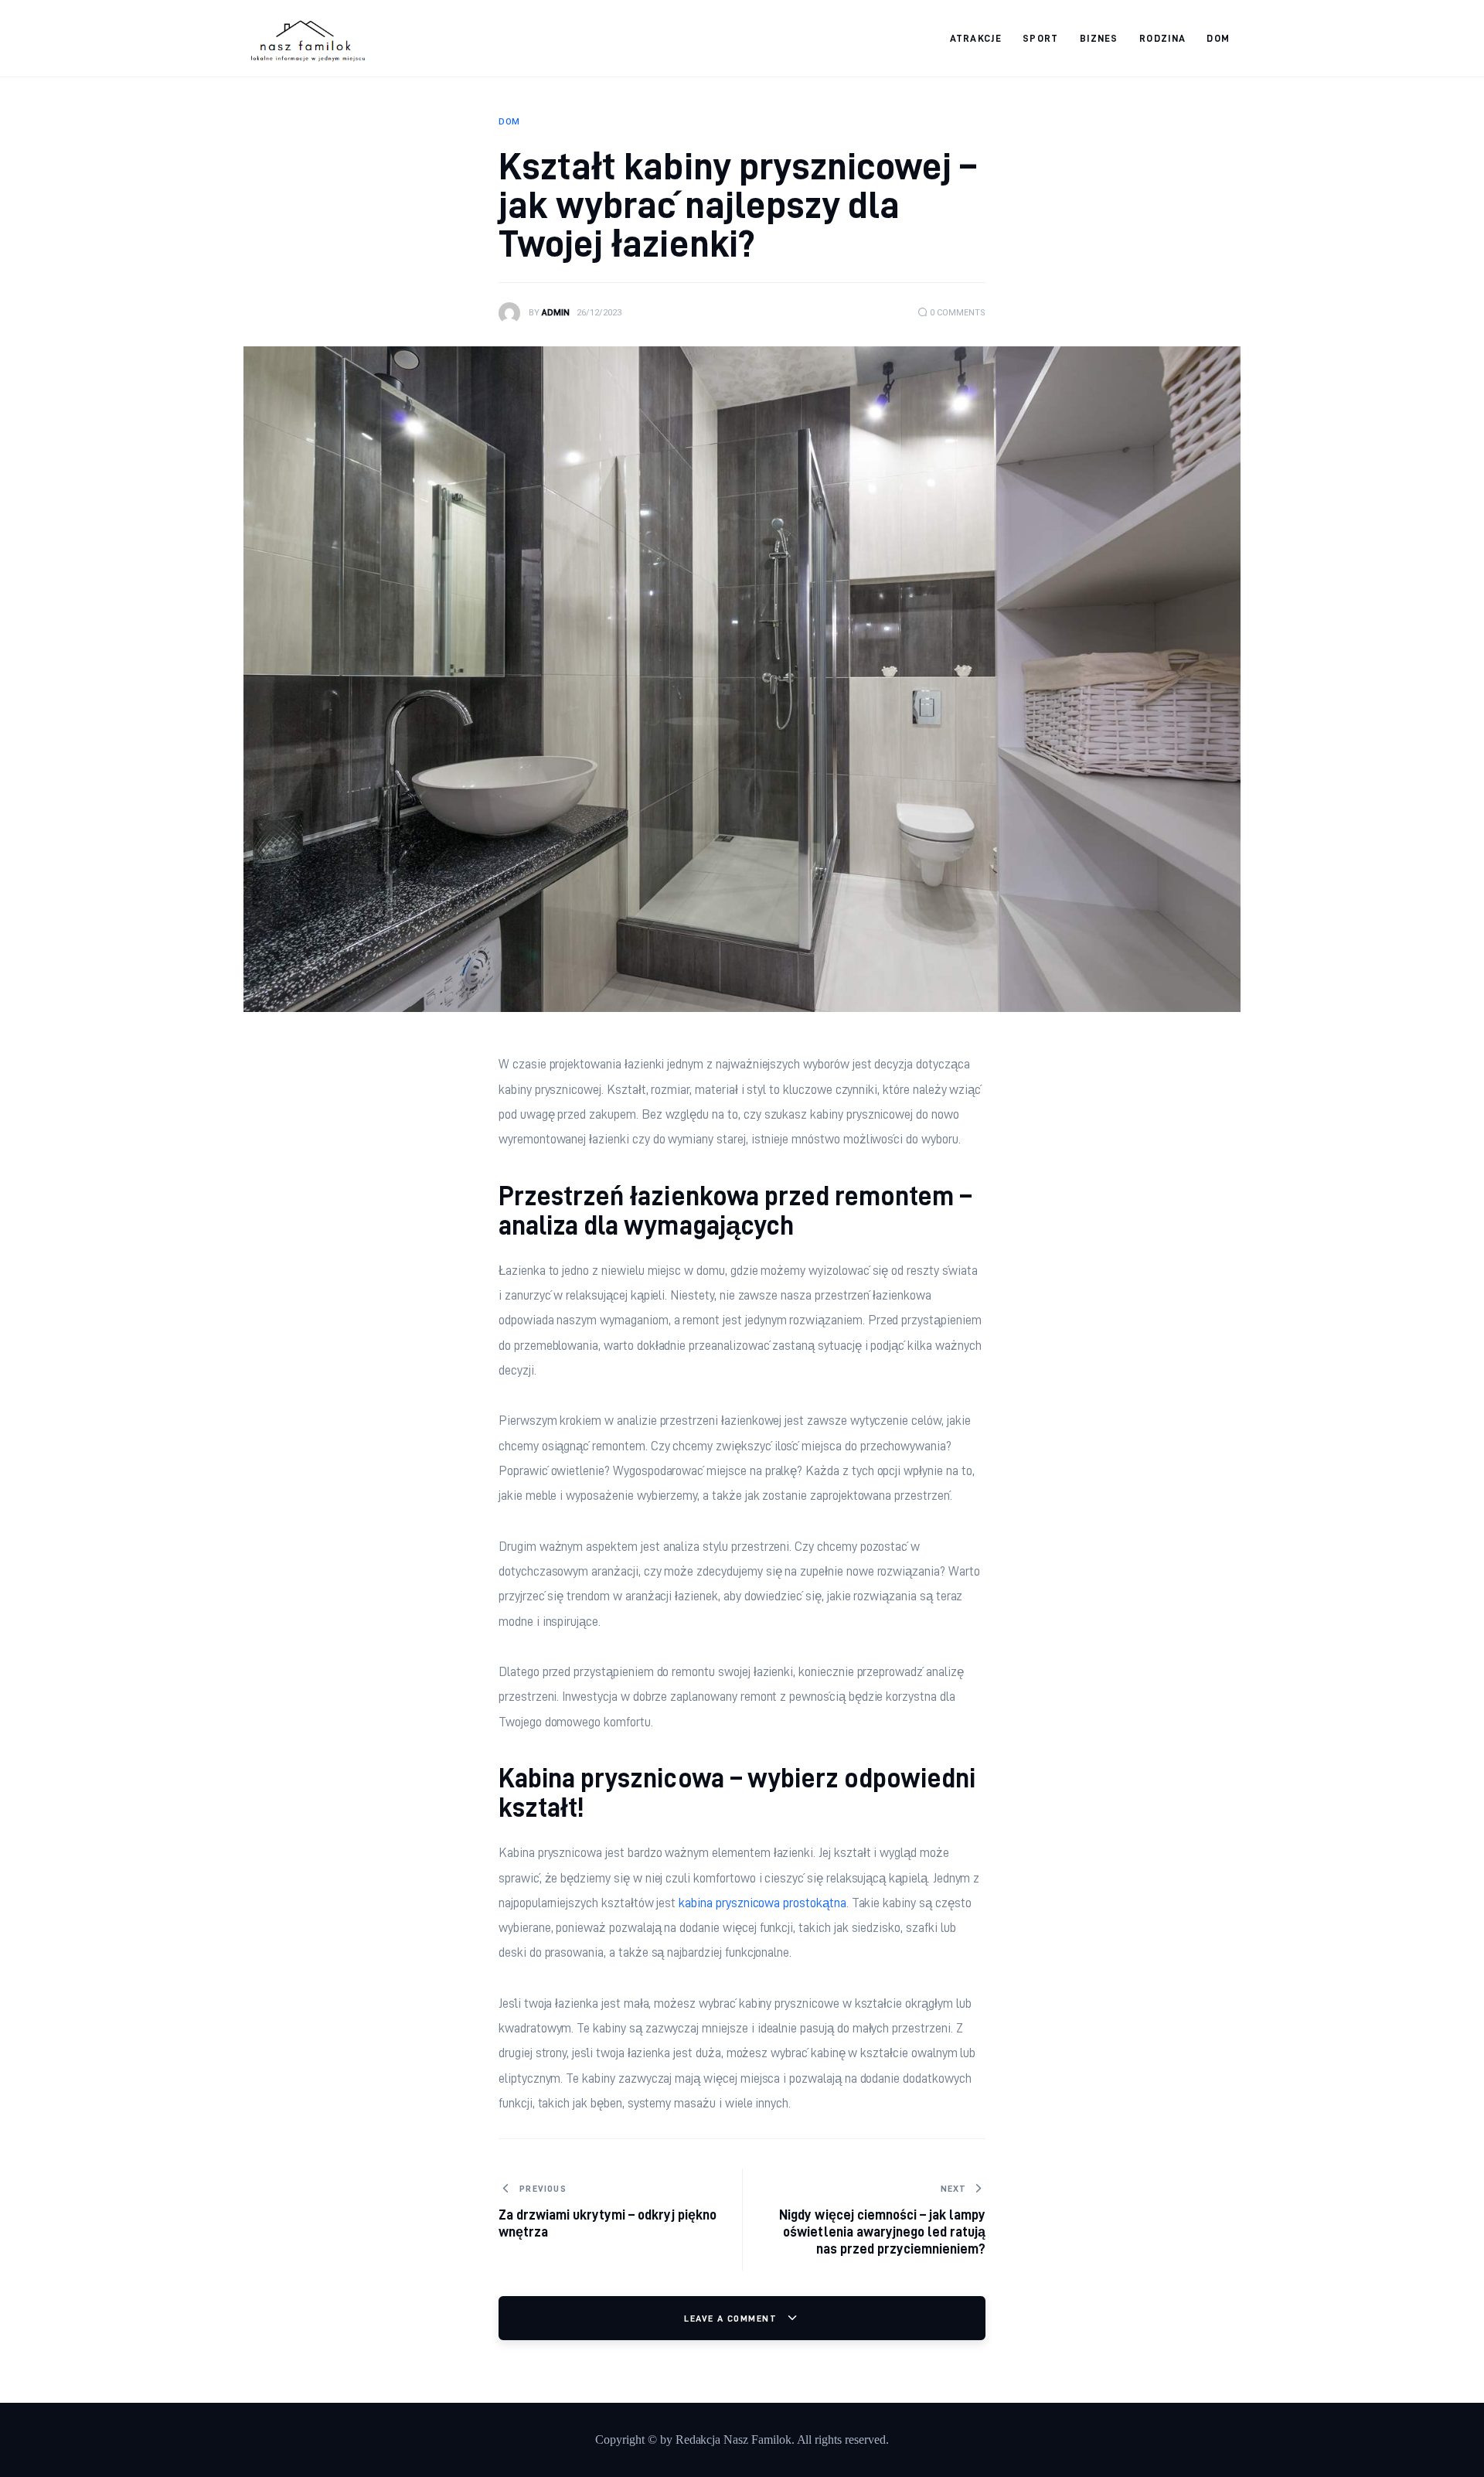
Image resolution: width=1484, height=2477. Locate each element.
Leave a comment (732, 2318)
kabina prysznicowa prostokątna (762, 1903)
